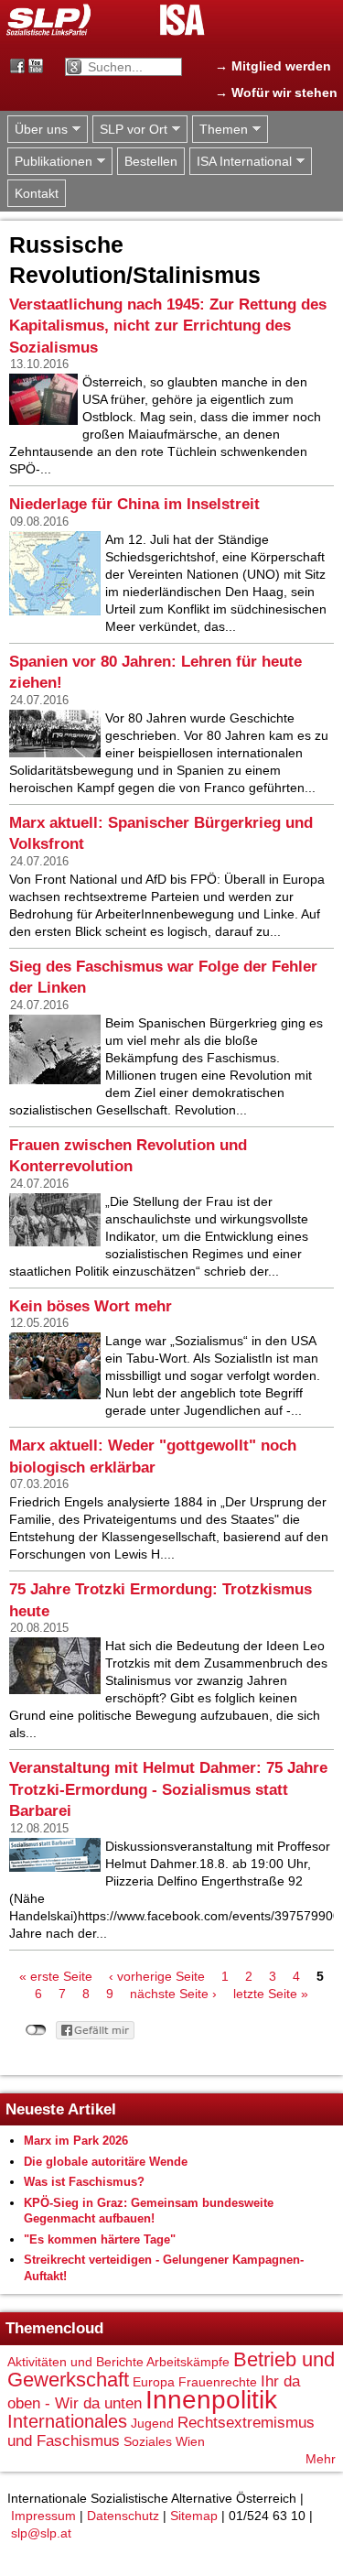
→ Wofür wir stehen (276, 92)
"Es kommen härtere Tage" (100, 2239)
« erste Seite (56, 1976)
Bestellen (151, 161)
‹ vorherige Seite (157, 1976)
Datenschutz (123, 2516)
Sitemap (194, 2516)
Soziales (148, 2441)
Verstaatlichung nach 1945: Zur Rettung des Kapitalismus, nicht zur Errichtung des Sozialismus (168, 326)
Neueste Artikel (61, 2109)
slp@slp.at (41, 2533)
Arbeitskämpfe (188, 2362)
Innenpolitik (211, 2400)
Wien (190, 2441)
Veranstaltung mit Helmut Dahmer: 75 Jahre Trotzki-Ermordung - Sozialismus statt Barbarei (168, 1789)
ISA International (241, 162)
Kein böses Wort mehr (91, 1306)
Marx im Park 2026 (76, 2141)
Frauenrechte (218, 2382)
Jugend (152, 2423)
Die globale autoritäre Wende (106, 2162)
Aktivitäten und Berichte (75, 2362)
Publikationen (50, 162)
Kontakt (37, 193)
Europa (154, 2382)
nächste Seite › (173, 1994)
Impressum (43, 2516)
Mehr (321, 2459)
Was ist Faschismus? (84, 2182)
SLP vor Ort (130, 130)
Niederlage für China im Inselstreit (134, 504)
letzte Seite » (271, 1994)
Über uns (38, 130)
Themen (220, 130)
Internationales (67, 2421)
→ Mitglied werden (273, 66)
